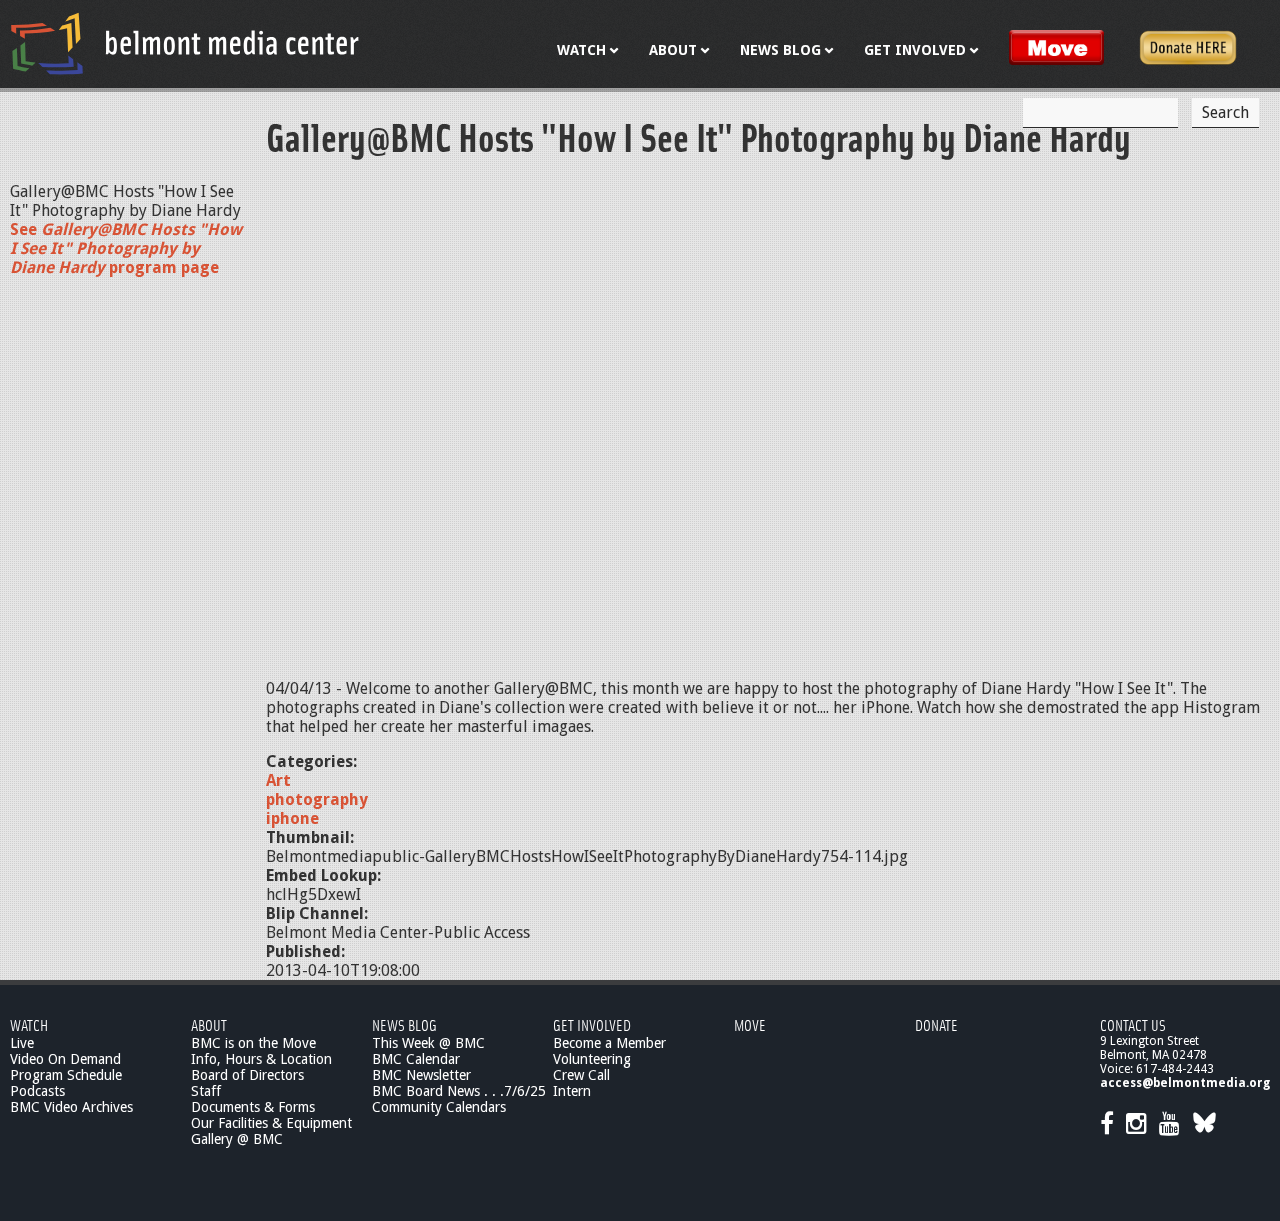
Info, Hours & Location (261, 1059)
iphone (292, 818)
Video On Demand (65, 1059)
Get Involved (592, 1024)
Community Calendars (439, 1107)
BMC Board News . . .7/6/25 (459, 1091)
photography (317, 799)
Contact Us (1133, 1024)
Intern (572, 1091)
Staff (206, 1091)
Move (750, 1024)
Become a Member (609, 1043)
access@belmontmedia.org (1185, 1083)
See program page (126, 248)
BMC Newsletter (421, 1075)
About (209, 1024)
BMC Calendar (416, 1059)
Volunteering (592, 1059)
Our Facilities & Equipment (271, 1123)
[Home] (185, 43)
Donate (936, 1024)
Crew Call (581, 1075)
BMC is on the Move (253, 1043)
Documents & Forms (253, 1107)
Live (22, 1043)
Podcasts (37, 1091)
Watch (29, 1024)
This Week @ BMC (428, 1043)
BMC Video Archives (71, 1107)
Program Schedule (66, 1075)
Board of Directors (247, 1075)
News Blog (404, 1024)
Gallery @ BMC (237, 1139)
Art (278, 780)
